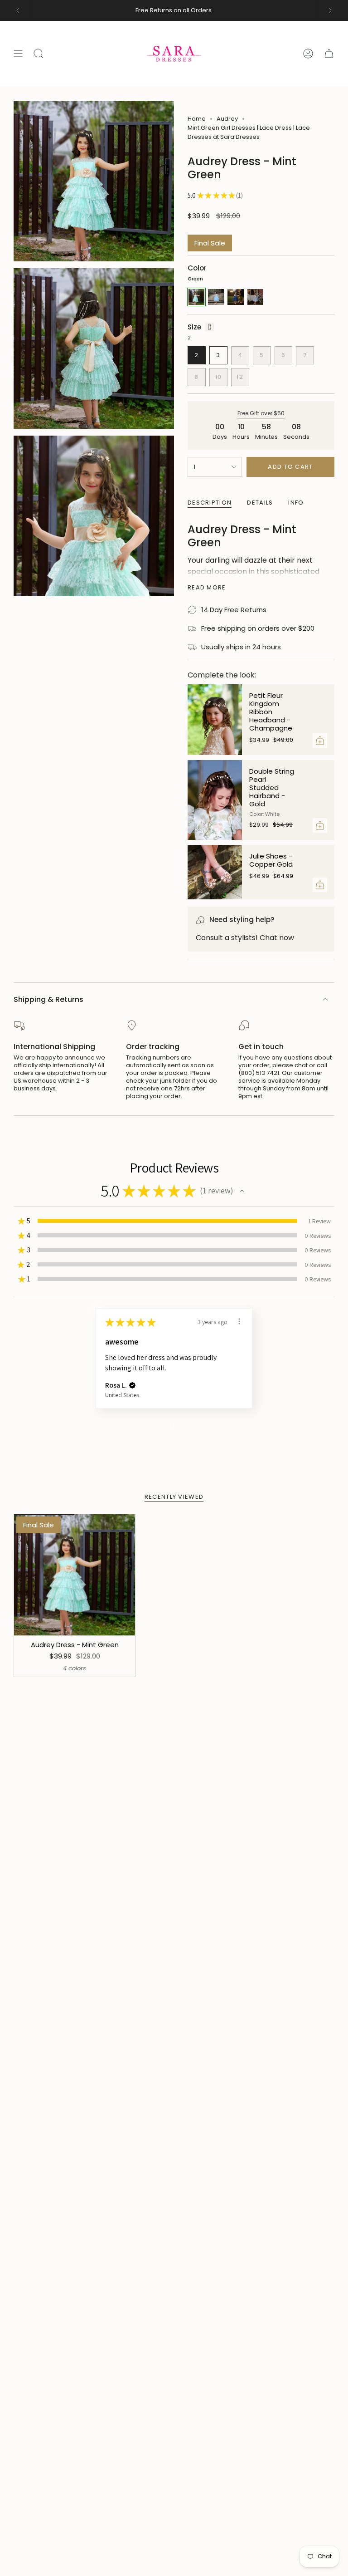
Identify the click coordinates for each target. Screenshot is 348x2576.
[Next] (330, 10)
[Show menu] (18, 54)
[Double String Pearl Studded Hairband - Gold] (215, 800)
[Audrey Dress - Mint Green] (75, 1575)
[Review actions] (239, 1321)
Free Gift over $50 (261, 413)
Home (197, 119)
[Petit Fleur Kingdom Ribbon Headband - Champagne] (215, 720)
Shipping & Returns (48, 999)
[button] (242, 1191)
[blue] (216, 297)
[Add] (320, 741)
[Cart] (329, 54)
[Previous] (18, 10)
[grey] (255, 297)
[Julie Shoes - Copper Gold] (215, 872)
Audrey (227, 119)
